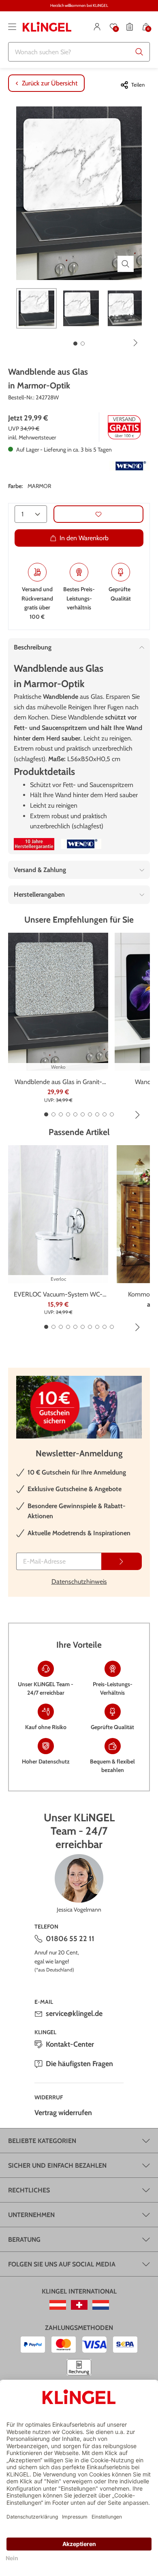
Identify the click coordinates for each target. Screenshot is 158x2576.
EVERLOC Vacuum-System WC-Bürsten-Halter (58, 1295)
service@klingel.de (74, 2014)
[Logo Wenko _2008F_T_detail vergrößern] (130, 466)
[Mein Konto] (97, 27)
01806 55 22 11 (70, 1939)
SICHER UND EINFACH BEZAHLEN (57, 2165)
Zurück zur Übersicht (50, 83)
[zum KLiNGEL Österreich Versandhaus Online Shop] (58, 2305)
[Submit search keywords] (139, 52)
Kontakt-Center (70, 2044)
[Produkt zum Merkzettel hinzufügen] (98, 514)
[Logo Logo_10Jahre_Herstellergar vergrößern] (34, 844)
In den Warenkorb (84, 538)
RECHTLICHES (29, 2190)
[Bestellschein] (130, 27)
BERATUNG (24, 2240)
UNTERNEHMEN (31, 2215)
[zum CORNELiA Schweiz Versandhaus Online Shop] (79, 2305)
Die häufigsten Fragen (79, 2064)
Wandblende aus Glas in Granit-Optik (58, 1082)
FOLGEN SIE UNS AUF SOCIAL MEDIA (62, 2264)
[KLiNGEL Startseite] (47, 27)
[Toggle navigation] (12, 27)
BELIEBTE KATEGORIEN (42, 2141)
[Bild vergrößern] (126, 264)
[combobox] (79, 52)
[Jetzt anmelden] (122, 1561)
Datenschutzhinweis (79, 1582)
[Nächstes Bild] (136, 343)
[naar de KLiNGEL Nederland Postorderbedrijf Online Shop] (101, 2305)
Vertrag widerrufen (63, 2113)
